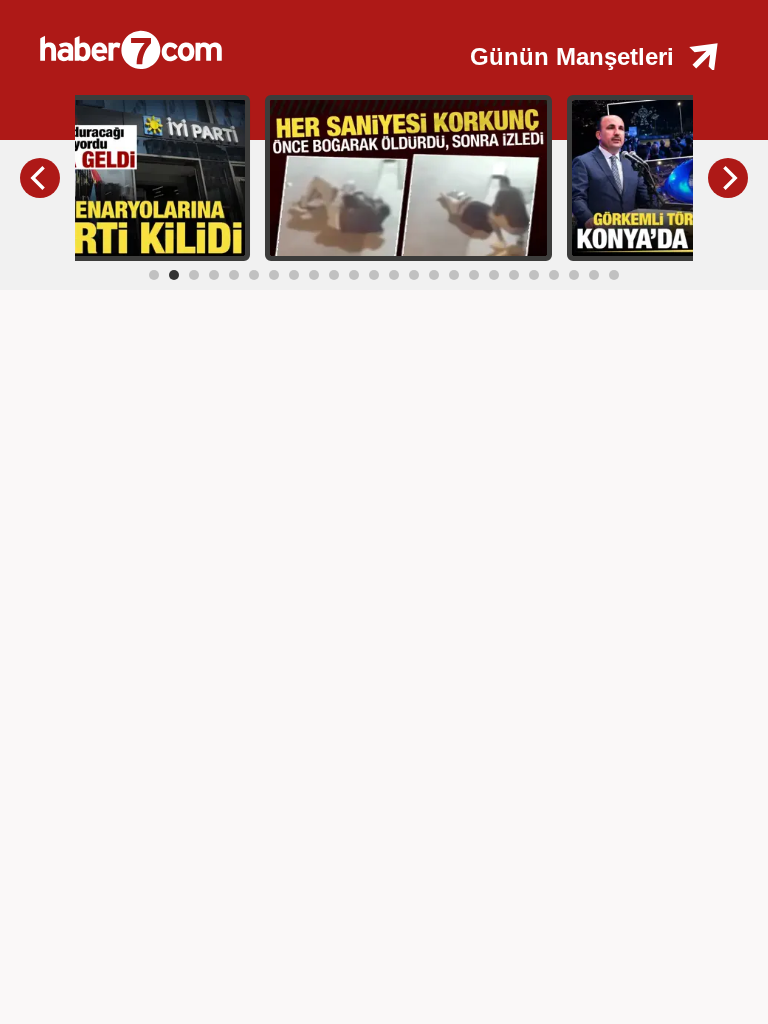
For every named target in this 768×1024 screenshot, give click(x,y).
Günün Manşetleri (572, 56)
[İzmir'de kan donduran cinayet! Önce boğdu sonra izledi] (408, 177)
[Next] (728, 178)
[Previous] (40, 178)
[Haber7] (230, 40)
